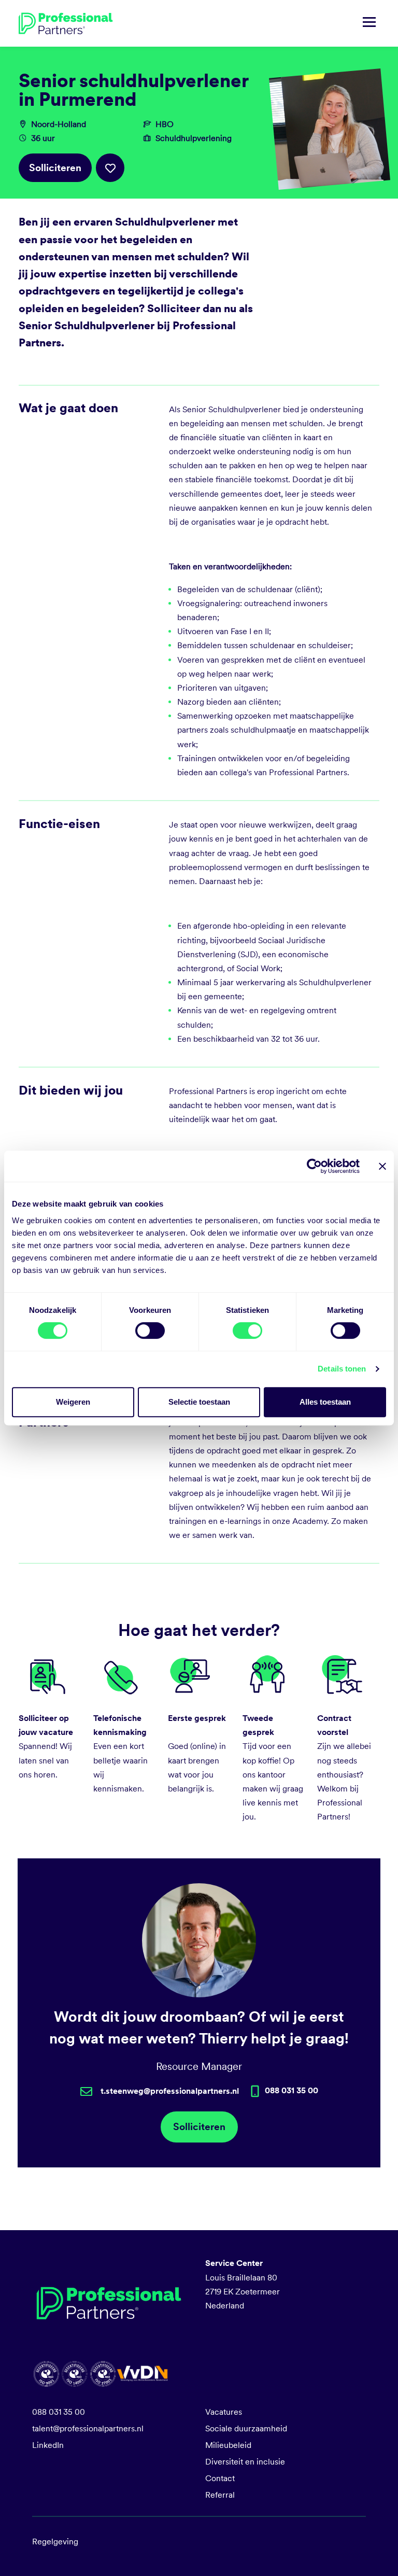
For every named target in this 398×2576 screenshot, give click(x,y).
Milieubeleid (228, 2445)
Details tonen (342, 1369)
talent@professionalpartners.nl (88, 2428)
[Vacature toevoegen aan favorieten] (110, 168)
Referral (220, 2495)
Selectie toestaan (199, 1402)
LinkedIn (48, 2445)
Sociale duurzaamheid (246, 2428)
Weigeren (73, 1402)
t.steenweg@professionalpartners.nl (170, 2091)
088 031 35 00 (59, 2412)
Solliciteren (55, 168)
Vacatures (224, 2412)
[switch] (150, 1331)
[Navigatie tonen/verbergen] (369, 23)
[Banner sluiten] (382, 1166)
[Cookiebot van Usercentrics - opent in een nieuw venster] (314, 1166)
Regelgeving (55, 2542)
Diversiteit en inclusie (245, 2462)
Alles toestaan (325, 1402)
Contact (220, 2478)
